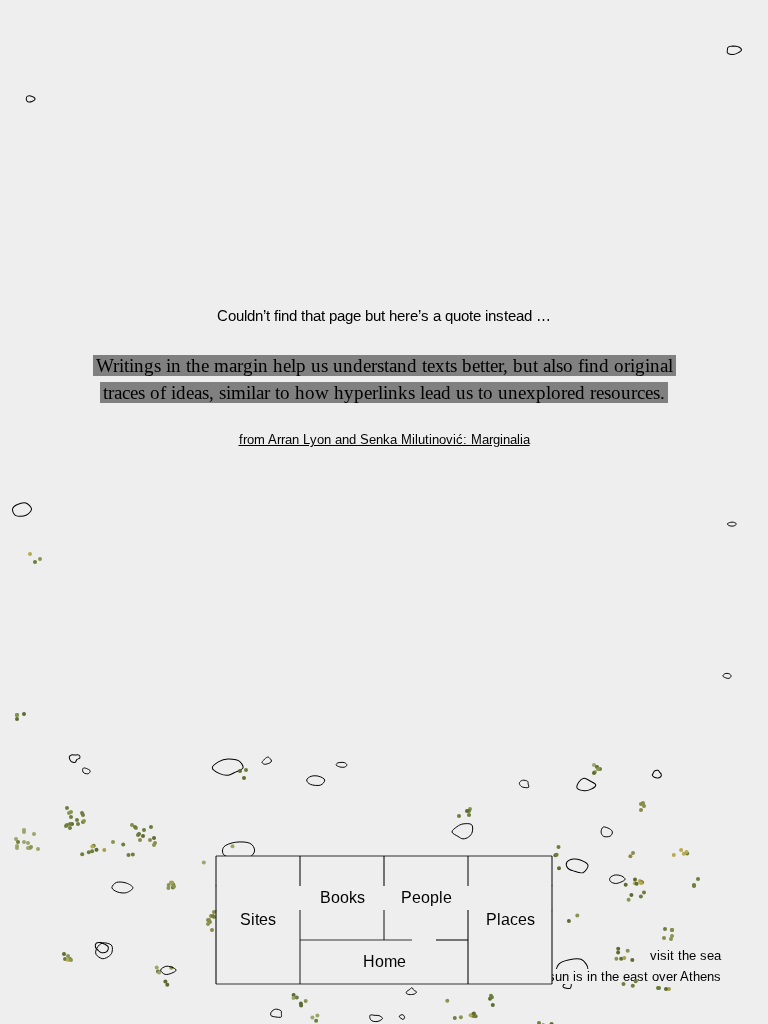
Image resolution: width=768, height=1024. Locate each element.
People (426, 897)
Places (510, 919)
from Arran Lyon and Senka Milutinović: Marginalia (384, 439)
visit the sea (685, 955)
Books (342, 897)
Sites (258, 919)
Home (384, 961)
